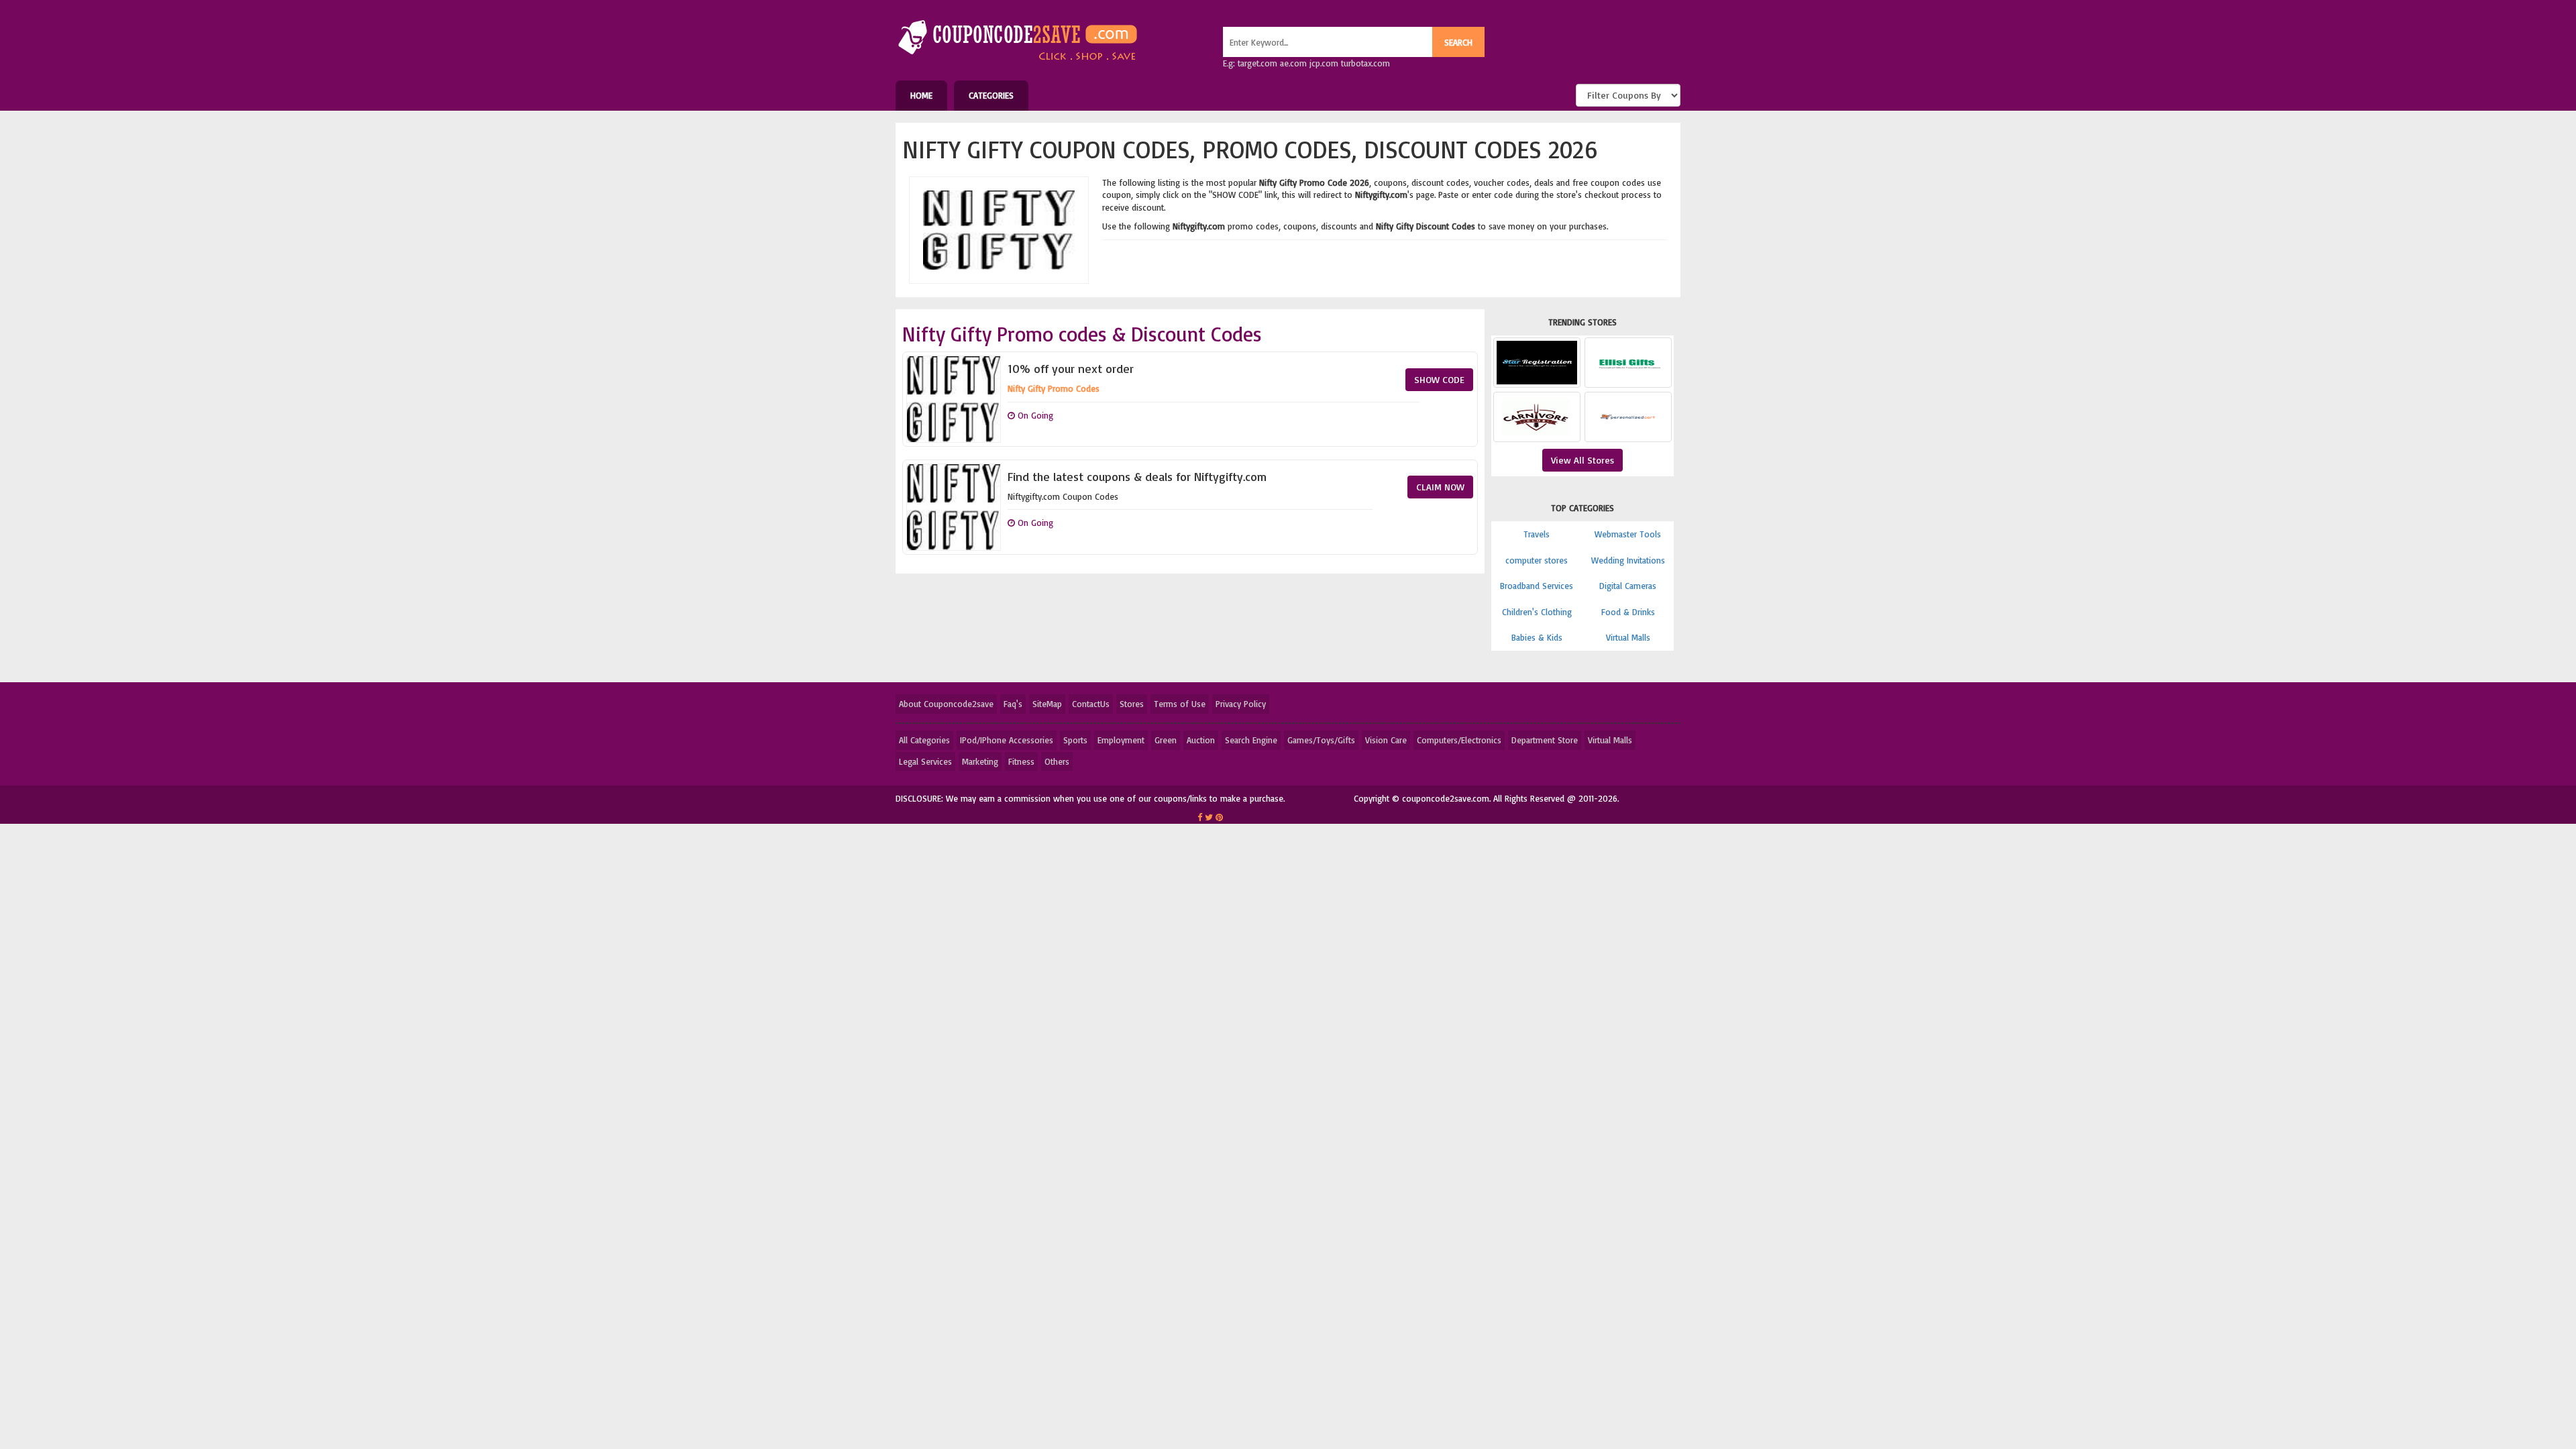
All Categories (924, 740)
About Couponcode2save (946, 704)
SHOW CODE (1439, 379)
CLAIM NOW (1440, 487)
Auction (1201, 740)
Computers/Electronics (1459, 740)
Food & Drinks (1628, 612)
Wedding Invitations (1628, 560)
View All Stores (1582, 460)
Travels (1537, 534)
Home (921, 95)
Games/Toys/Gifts (1321, 740)
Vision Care (1386, 740)
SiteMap (1047, 704)
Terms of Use (1180, 704)
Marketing (980, 761)
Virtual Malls (1628, 637)
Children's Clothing (1537, 612)
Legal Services (925, 761)
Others (1057, 761)
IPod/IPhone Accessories (1007, 740)
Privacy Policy (1241, 704)
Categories (991, 95)
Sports (1075, 740)
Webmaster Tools (1628, 534)
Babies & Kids (1537, 637)
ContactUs (1091, 704)
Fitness (1021, 761)
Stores (1132, 704)
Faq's (1013, 704)
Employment (1121, 740)
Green (1166, 740)
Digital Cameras (1628, 586)
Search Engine (1251, 740)
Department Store (1545, 740)
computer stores (1537, 560)
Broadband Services (1537, 586)
